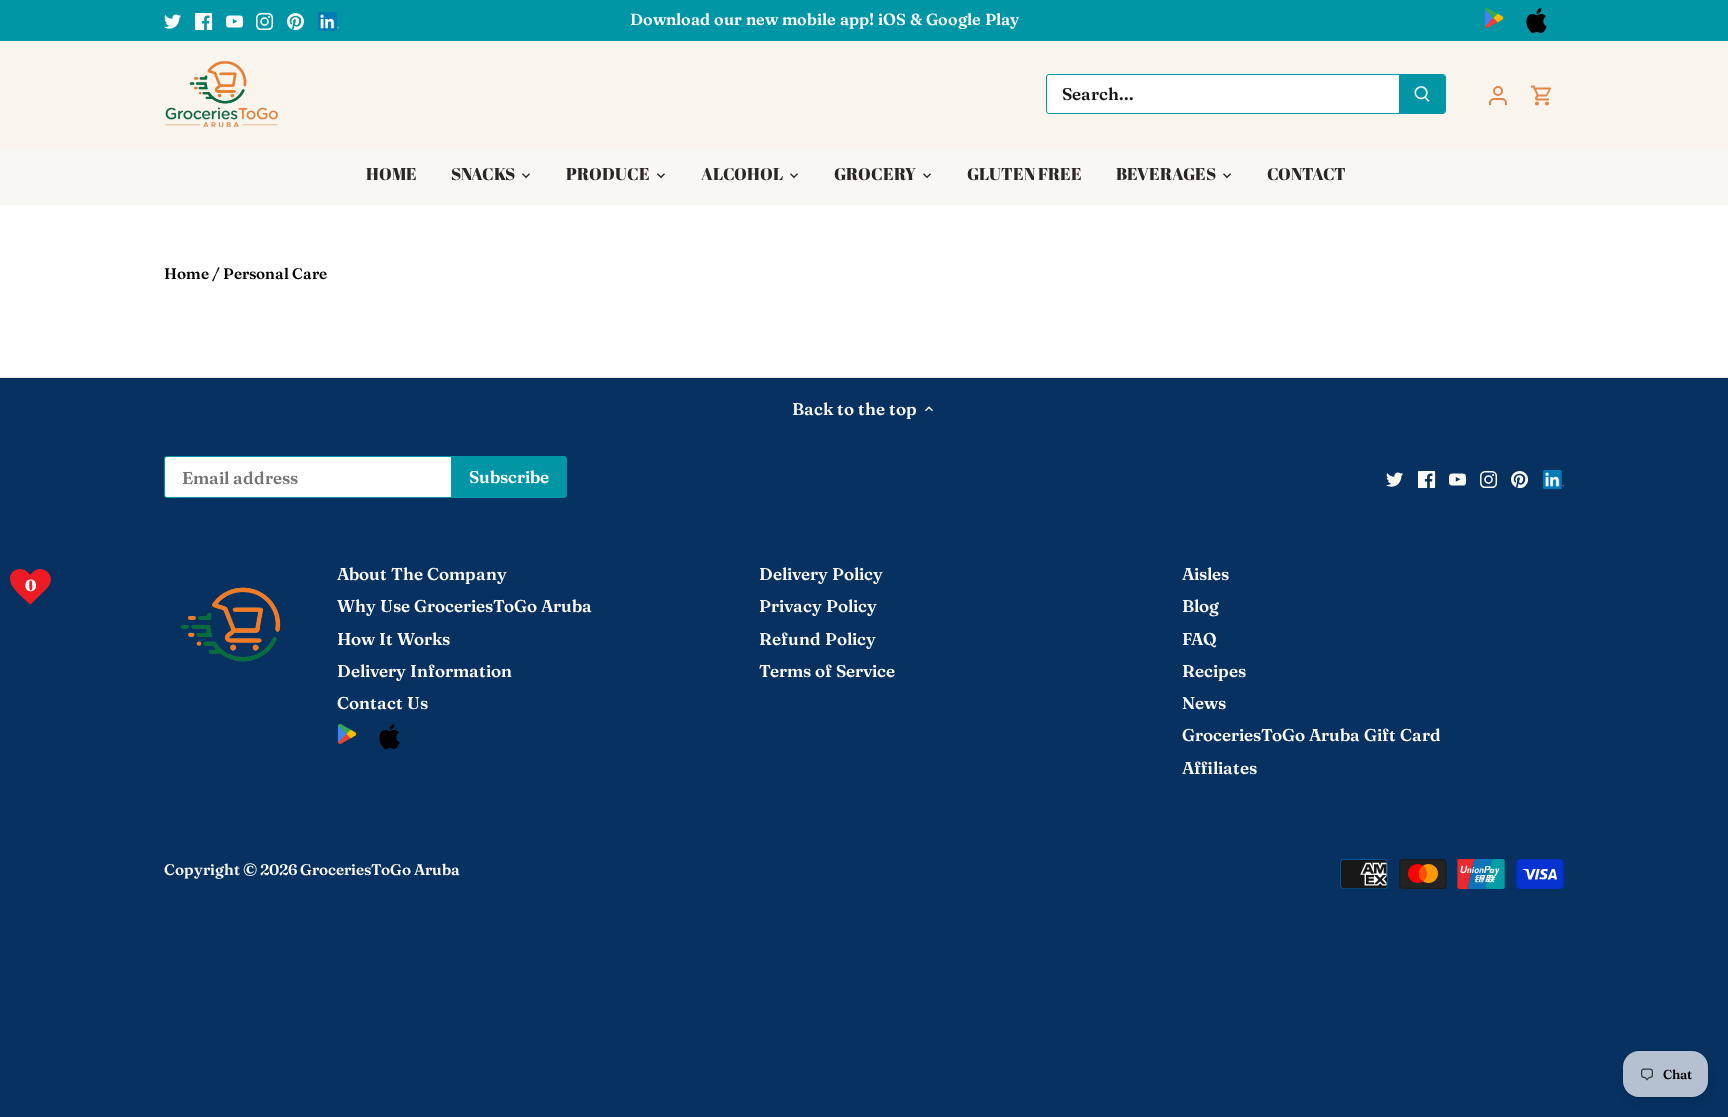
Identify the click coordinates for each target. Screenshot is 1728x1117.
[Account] (1498, 93)
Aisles (1205, 573)
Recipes (1214, 670)
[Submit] (1422, 94)
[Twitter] (172, 20)
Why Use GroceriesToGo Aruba (464, 605)
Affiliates (1219, 767)
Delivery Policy (821, 573)
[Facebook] (203, 20)
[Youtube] (234, 20)
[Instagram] (264, 20)
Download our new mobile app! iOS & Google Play (824, 19)
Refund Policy (817, 638)
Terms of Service (827, 670)
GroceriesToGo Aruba (380, 869)
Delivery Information (424, 670)
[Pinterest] (295, 20)
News (1204, 702)
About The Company (422, 573)
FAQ (1199, 638)
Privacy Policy (818, 605)
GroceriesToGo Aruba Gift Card (1311, 734)
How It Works (393, 638)
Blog (1200, 605)
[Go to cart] (1542, 93)
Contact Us (382, 702)
